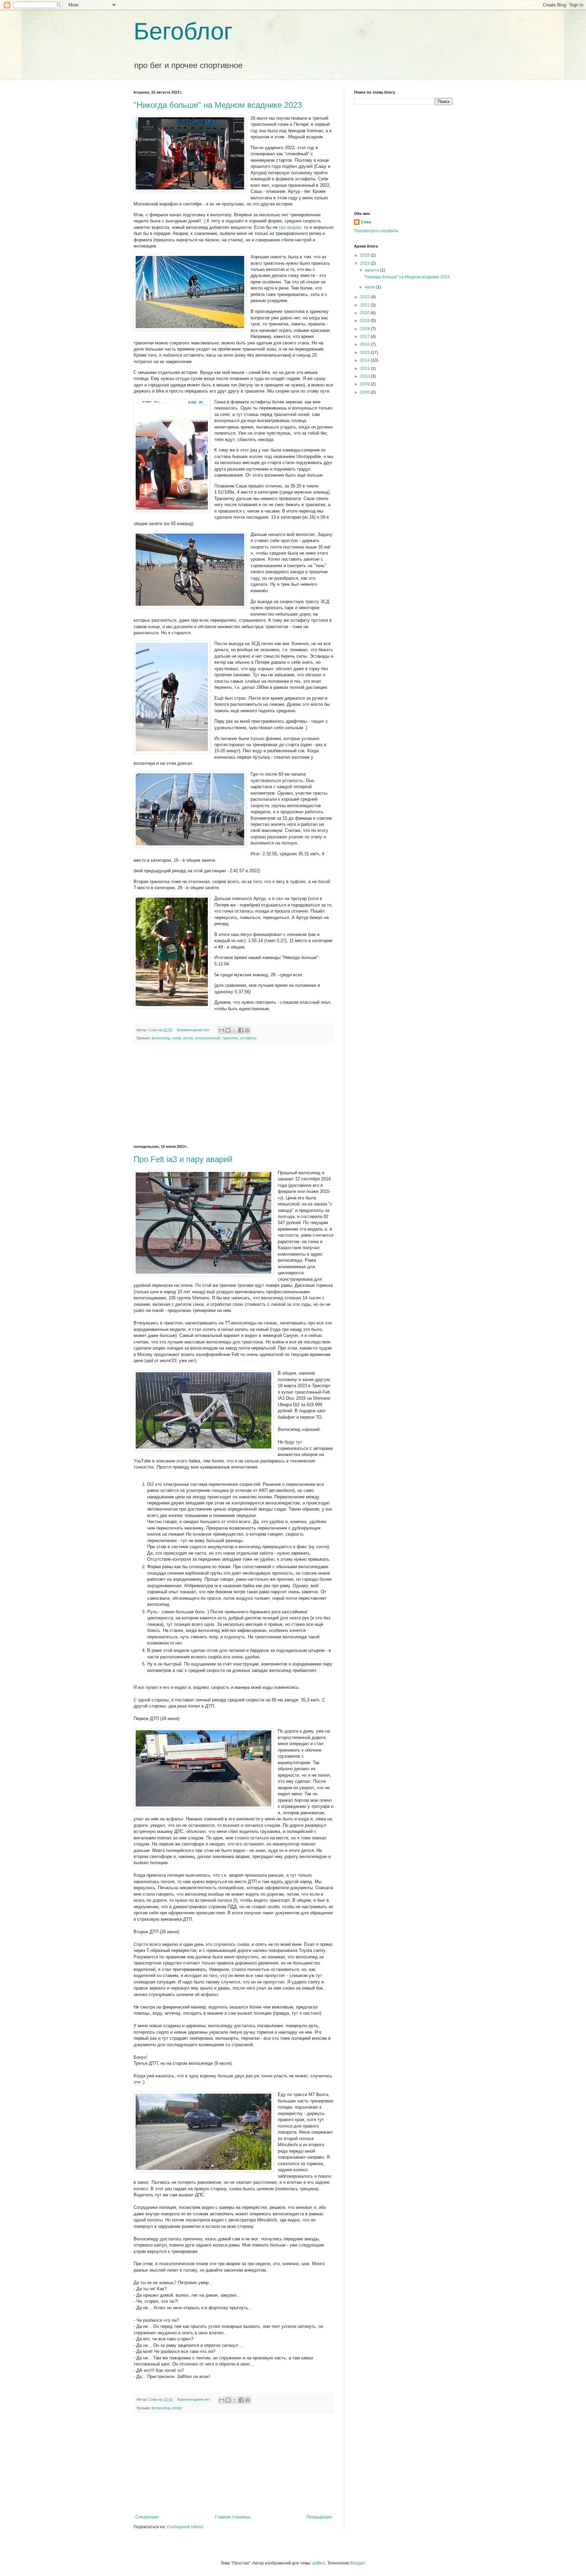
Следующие (147, 2517)
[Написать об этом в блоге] (228, 1030)
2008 (365, 392)
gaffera (319, 2563)
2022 (365, 297)
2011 (365, 368)
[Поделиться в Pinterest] (247, 1030)
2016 (365, 344)
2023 (365, 263)
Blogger (357, 2563)
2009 (365, 384)
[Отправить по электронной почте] (221, 1030)
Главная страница (233, 2517)
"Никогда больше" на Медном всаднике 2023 (218, 105)
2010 (365, 376)
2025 (365, 255)
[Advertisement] (234, 1094)
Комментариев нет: (194, 1030)
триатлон (230, 1038)
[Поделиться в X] (234, 1030)
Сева (366, 222)
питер (188, 1038)
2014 (365, 360)
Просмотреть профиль (376, 231)
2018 (365, 329)
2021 (365, 305)
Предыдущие (319, 2517)
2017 (365, 337)
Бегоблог (183, 31)
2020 (365, 313)
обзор (177, 2408)
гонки (177, 1038)
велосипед (161, 1038)
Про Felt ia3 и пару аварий (183, 1159)
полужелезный (208, 1038)
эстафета (248, 1038)
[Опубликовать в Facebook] (241, 1030)
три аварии (290, 227)
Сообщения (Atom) (185, 2527)
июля (370, 287)
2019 (365, 321)
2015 (365, 353)
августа (373, 270)
